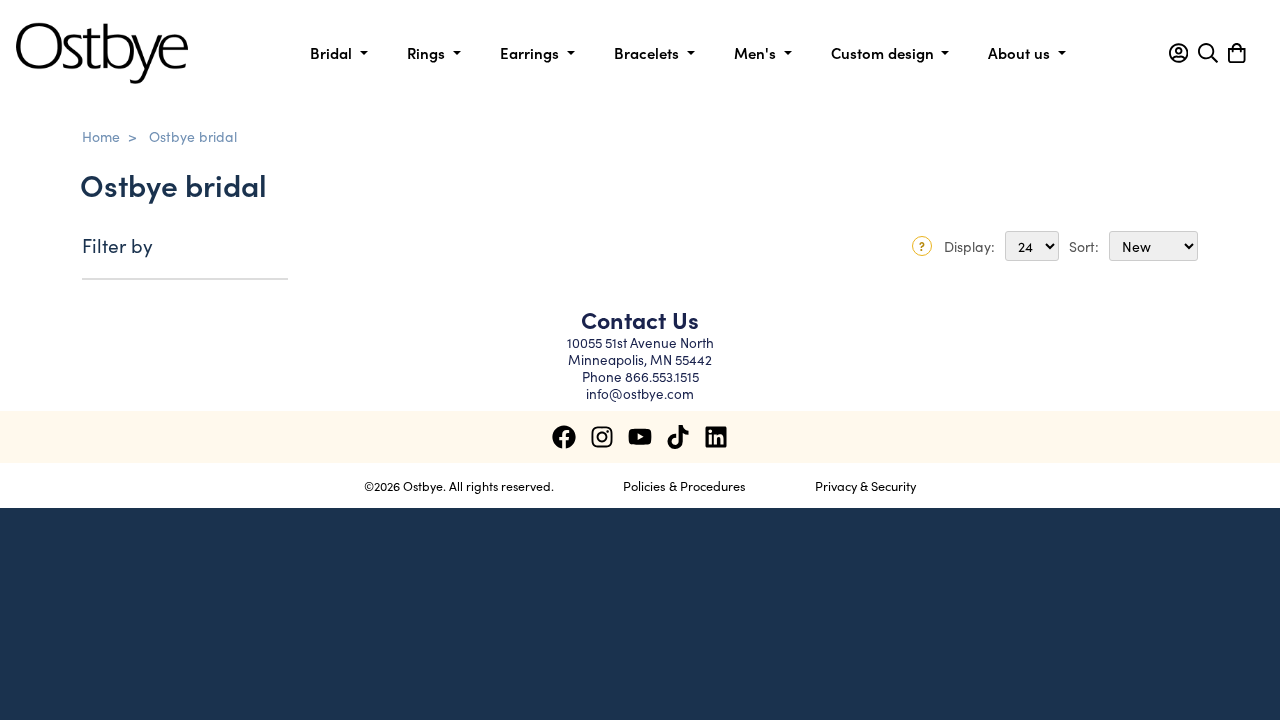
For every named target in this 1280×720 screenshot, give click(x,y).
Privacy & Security (865, 485)
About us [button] (1021, 52)
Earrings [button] (531, 52)
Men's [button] (757, 52)
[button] (1178, 53)
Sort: (1084, 246)
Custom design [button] (884, 52)
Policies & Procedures (684, 485)
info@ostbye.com (640, 393)
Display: (969, 246)
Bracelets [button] (648, 52)
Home (101, 136)
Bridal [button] (333, 52)
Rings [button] (428, 52)
